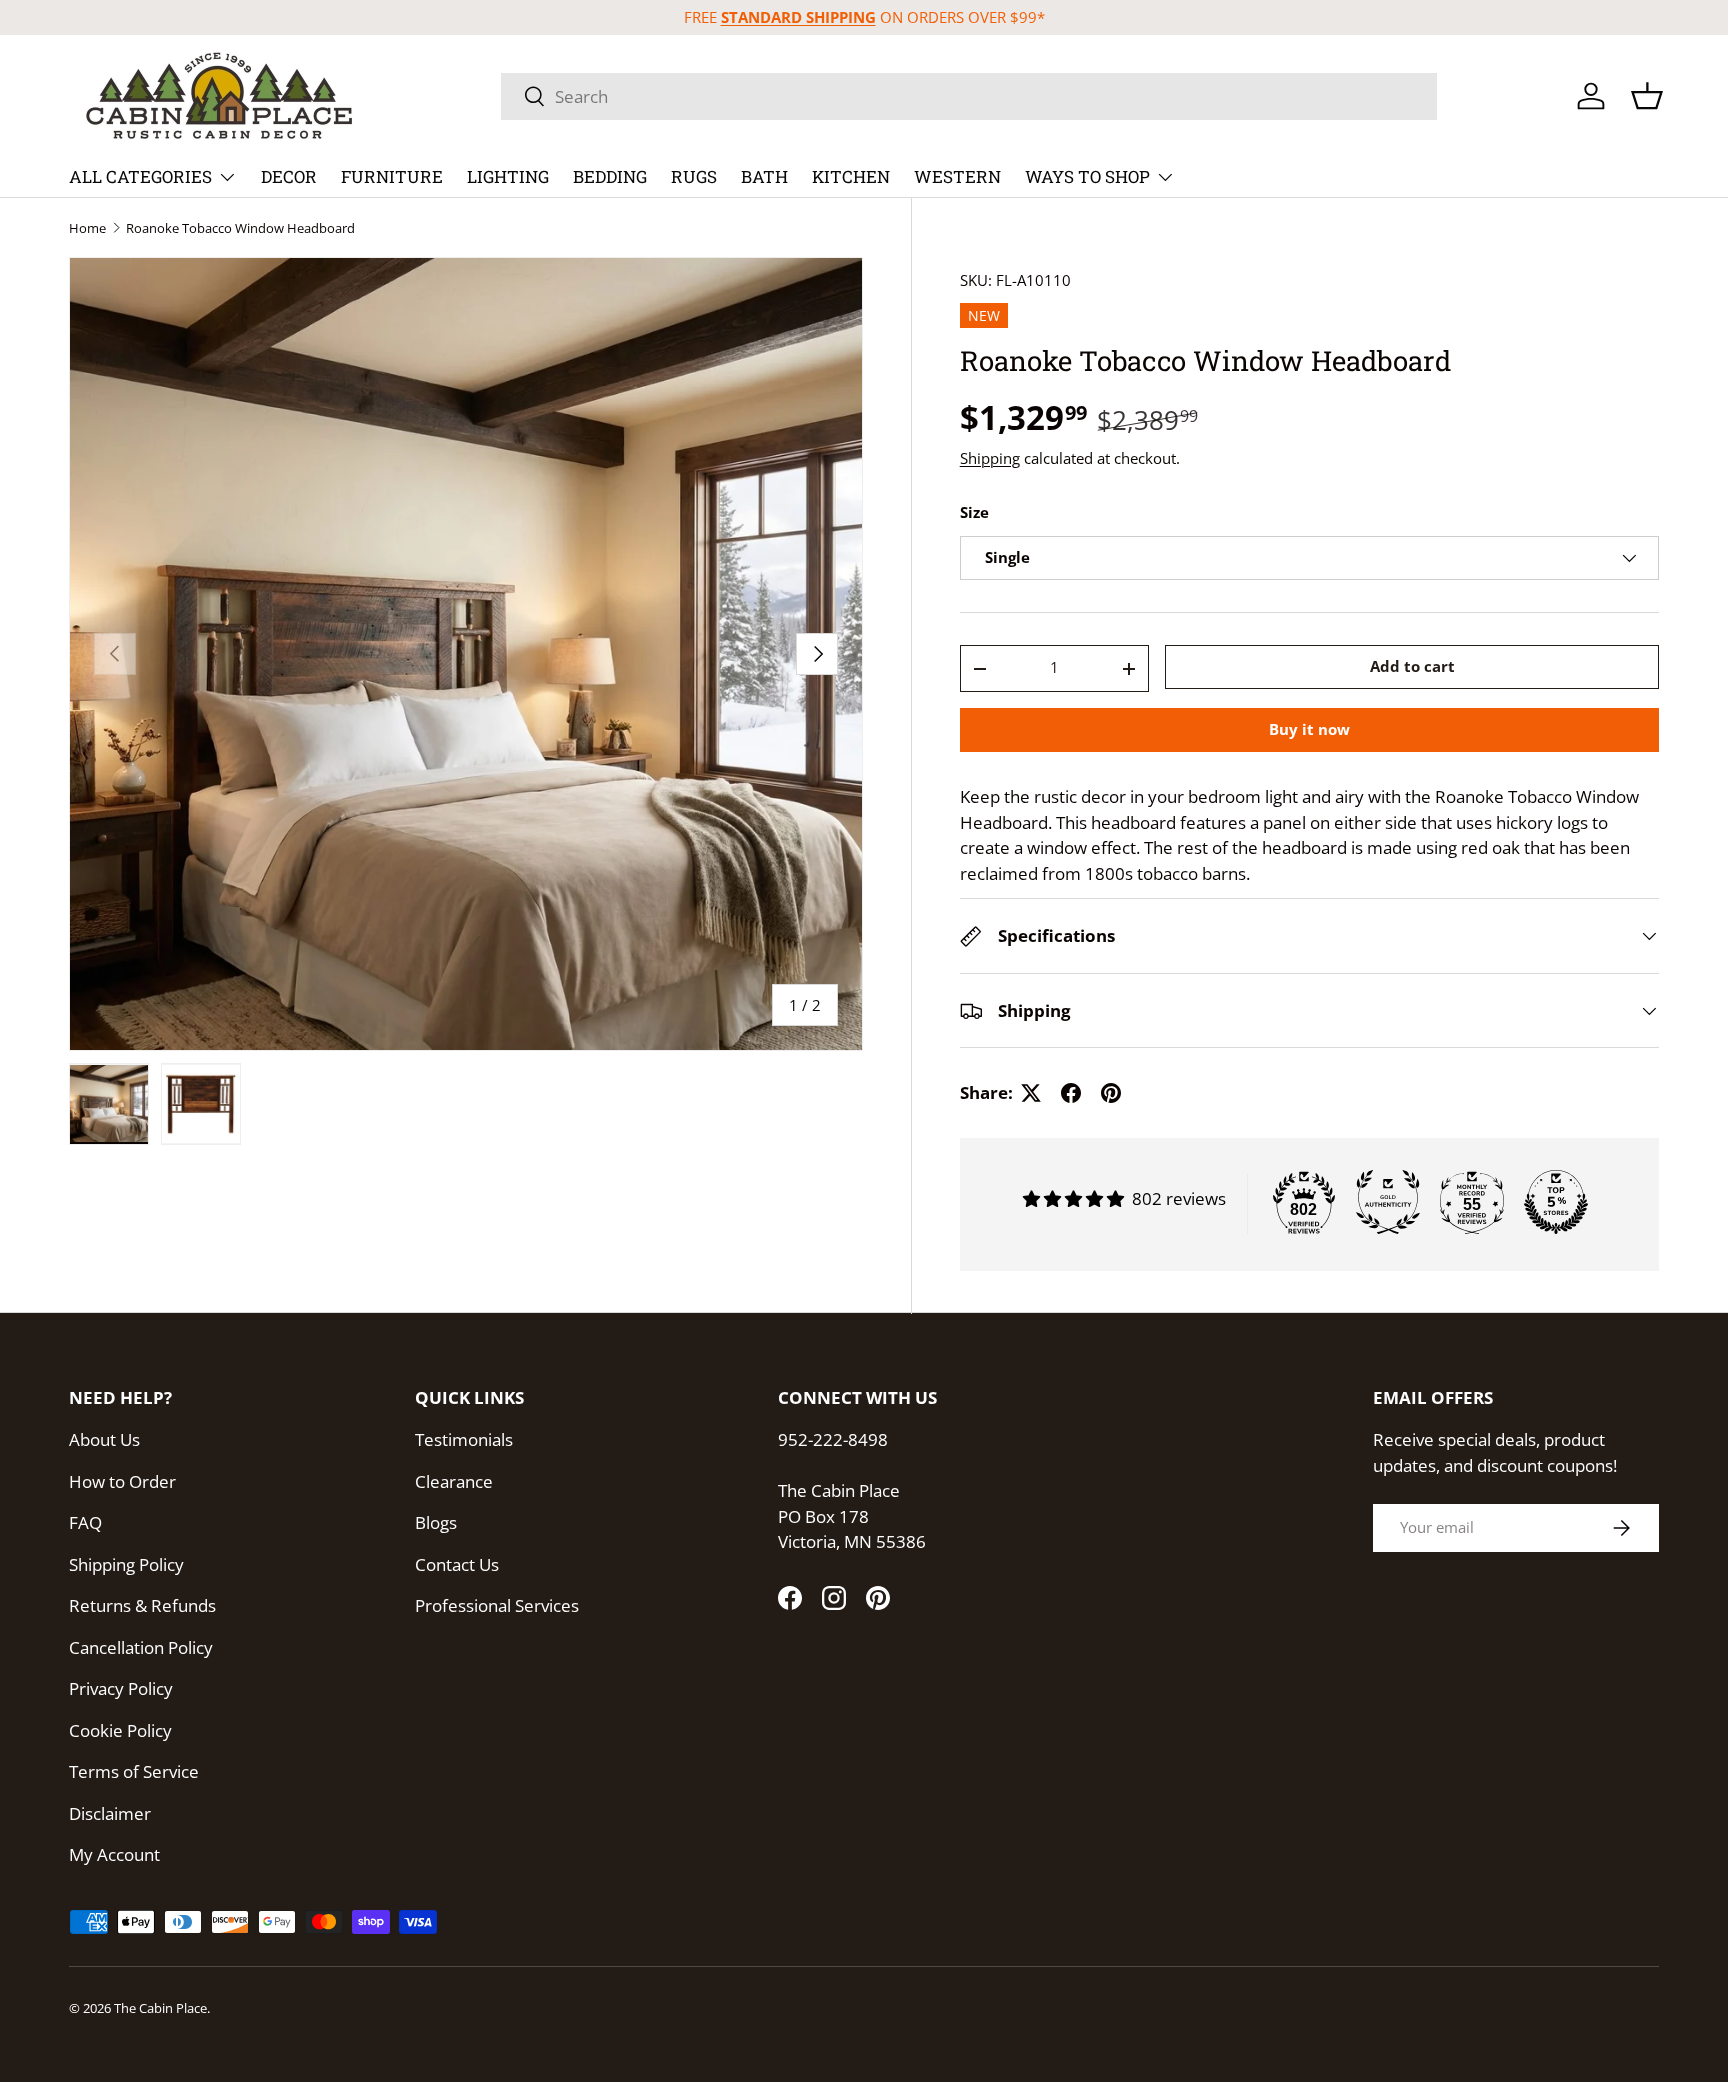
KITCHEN (851, 176)
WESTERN (957, 176)
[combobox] (969, 96)
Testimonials (464, 1439)
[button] (1647, 96)
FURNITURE (392, 176)
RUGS (694, 176)
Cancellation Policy (141, 1647)
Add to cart (1412, 666)
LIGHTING (508, 176)
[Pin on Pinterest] (1111, 1093)
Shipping (990, 458)
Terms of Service (134, 1771)
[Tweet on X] (1031, 1093)
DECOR (289, 176)
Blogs (436, 1522)
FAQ (85, 1522)
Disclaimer (110, 1813)
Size (974, 513)
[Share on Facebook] (1071, 1093)
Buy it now (1309, 730)
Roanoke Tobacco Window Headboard (240, 228)
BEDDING (610, 176)
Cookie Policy (120, 1730)
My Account (114, 1854)
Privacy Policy (121, 1688)
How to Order (122, 1481)
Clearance (454, 1481)
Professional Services (497, 1605)
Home (87, 228)
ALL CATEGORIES (140, 176)
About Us (104, 1439)
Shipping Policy (126, 1564)
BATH (764, 176)
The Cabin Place (160, 2008)
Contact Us (457, 1564)
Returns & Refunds (142, 1605)
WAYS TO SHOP (1087, 176)
